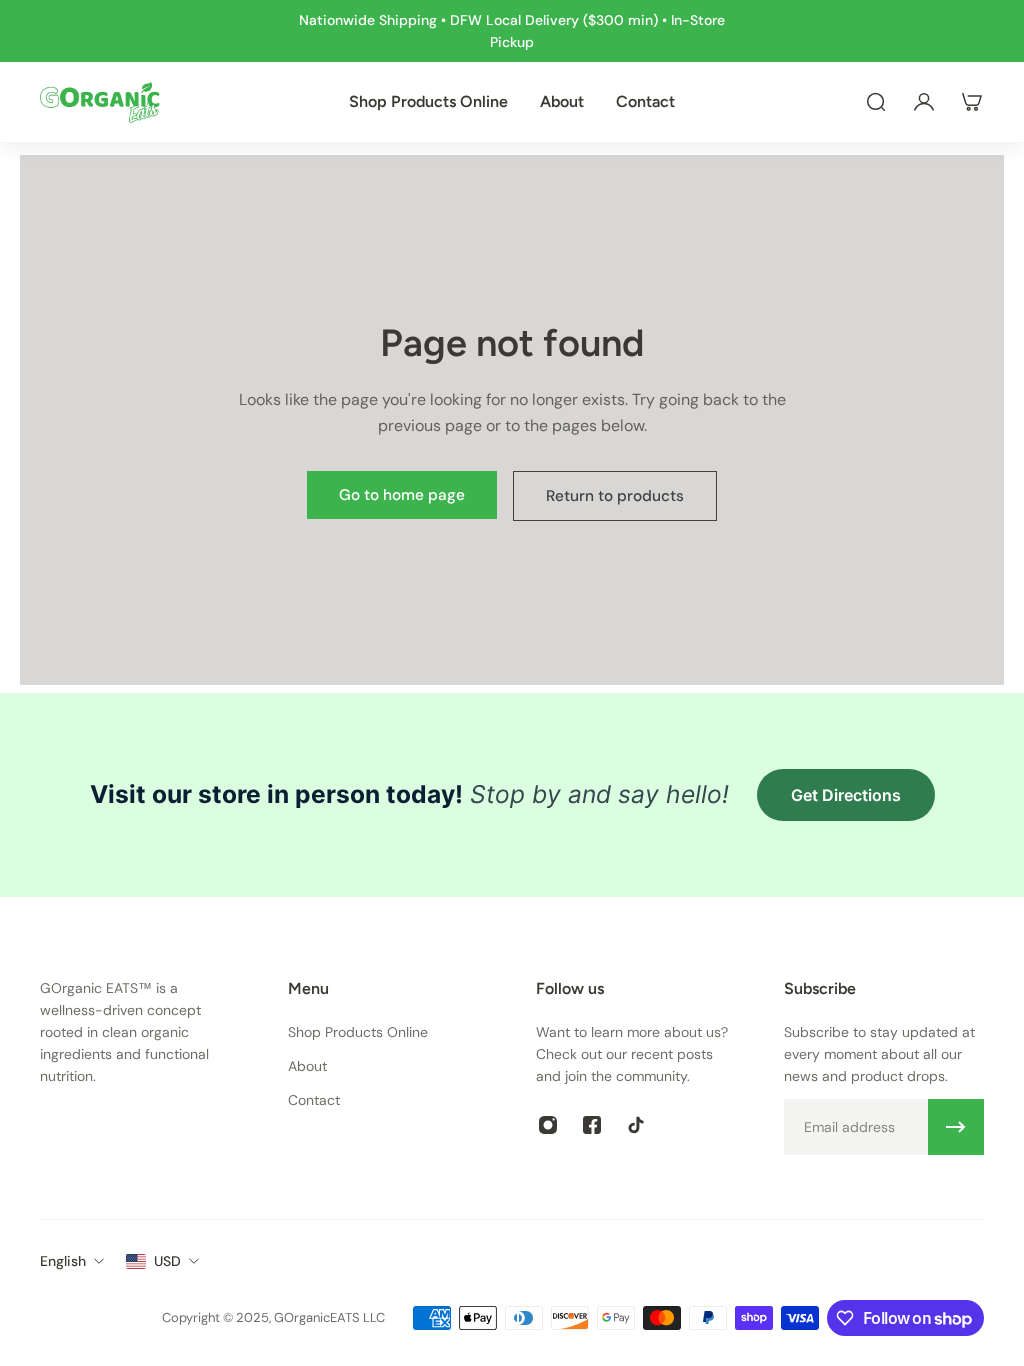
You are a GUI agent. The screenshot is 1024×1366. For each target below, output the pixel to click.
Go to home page (402, 495)
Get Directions (846, 795)
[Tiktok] (636, 1125)
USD (167, 1261)
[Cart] (972, 102)
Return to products (615, 496)
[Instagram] (548, 1125)
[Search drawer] (876, 102)
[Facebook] (592, 1125)
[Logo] (100, 101)
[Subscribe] (956, 1127)
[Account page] (924, 102)
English (63, 1261)
